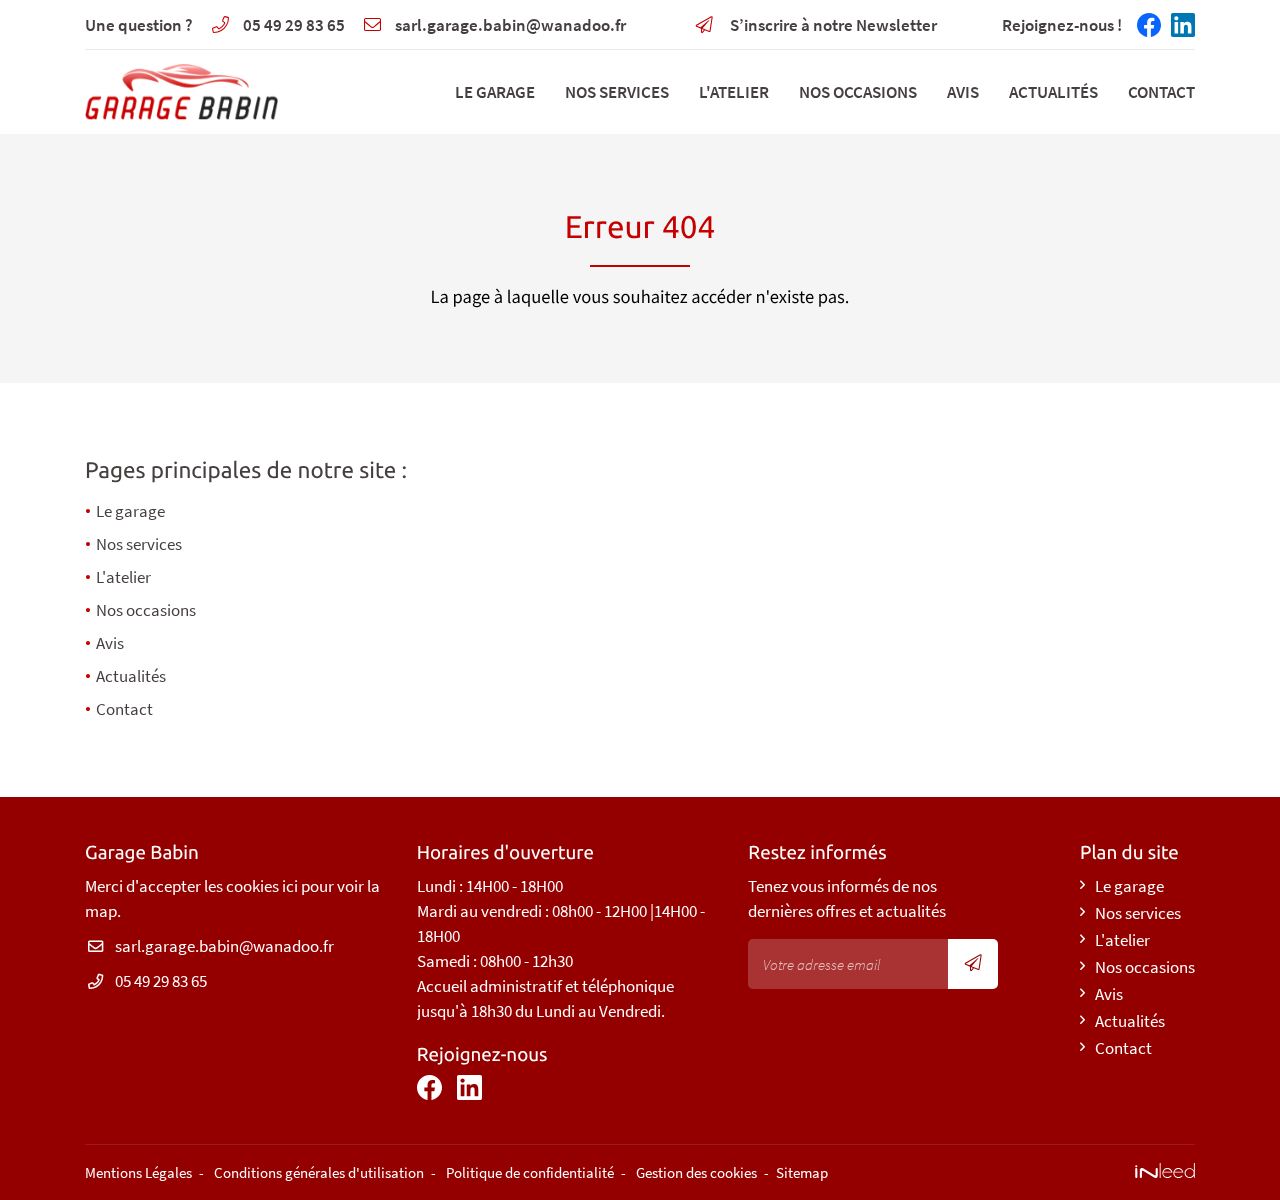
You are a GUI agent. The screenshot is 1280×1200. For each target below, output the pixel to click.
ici (290, 886)
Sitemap (802, 1172)
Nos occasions (858, 92)
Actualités (1053, 92)
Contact (1161, 92)
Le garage (495, 92)
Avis (963, 92)
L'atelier (734, 92)
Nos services (617, 92)
